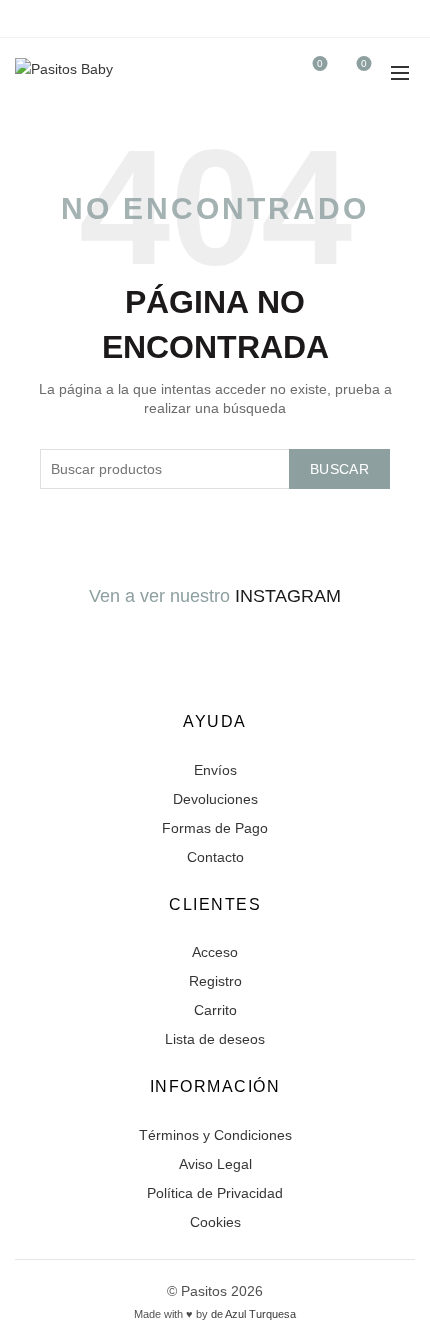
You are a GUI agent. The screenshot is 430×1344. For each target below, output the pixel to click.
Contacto (215, 857)
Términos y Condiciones (215, 1135)
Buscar (339, 469)
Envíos (215, 770)
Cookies (215, 1222)
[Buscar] (263, 73)
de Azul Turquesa (253, 1314)
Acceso (215, 952)
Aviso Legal (215, 1164)
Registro (215, 981)
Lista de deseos (215, 1039)
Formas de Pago (215, 828)
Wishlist (320, 63)
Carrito (215, 1010)
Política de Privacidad (215, 1193)
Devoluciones (215, 799)
